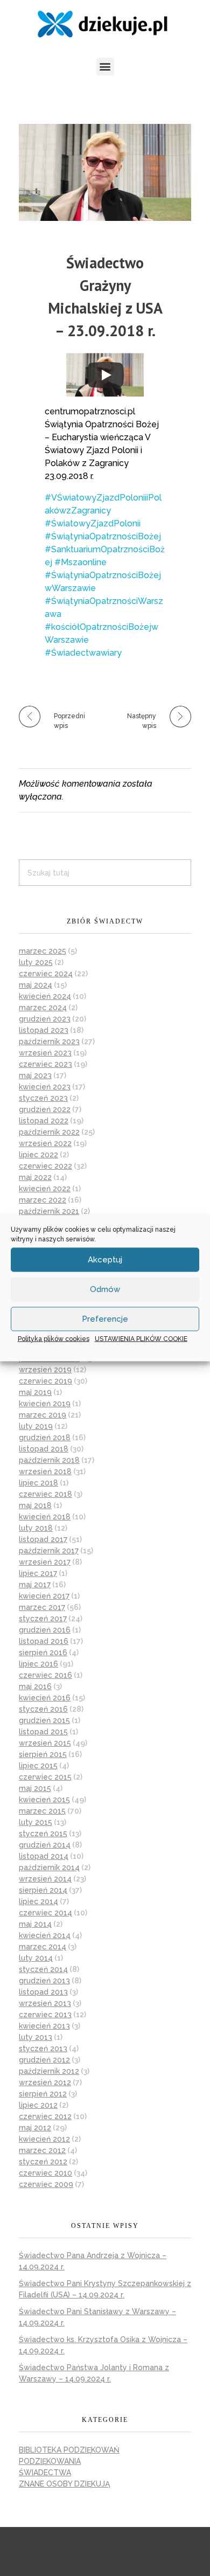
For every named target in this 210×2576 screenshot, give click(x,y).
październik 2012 (49, 2071)
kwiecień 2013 (44, 2026)
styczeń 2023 (43, 1098)
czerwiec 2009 (46, 2184)
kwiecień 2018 (45, 1517)
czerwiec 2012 (45, 2116)
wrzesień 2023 (45, 1053)
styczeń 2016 (43, 1709)
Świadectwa (45, 2473)
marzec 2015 (42, 1811)
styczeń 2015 (43, 1834)
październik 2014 (49, 1867)
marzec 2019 (43, 1415)
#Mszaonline (80, 562)
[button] (105, 67)
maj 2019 (35, 1392)
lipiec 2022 (38, 1155)
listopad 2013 (43, 1992)
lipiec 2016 (38, 1664)
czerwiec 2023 (45, 1064)
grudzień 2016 (45, 1630)
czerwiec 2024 (46, 974)
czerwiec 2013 (45, 2015)
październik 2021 (49, 1211)
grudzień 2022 (45, 1109)
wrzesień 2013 (45, 2003)
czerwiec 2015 (45, 1777)
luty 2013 (36, 2037)
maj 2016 (35, 1686)
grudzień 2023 (45, 1019)
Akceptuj (105, 1260)
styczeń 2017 (43, 1619)
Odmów (105, 1289)
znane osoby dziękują (64, 2484)
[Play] (106, 375)
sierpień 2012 (43, 2094)
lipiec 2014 (38, 1901)
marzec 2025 (43, 951)
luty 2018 (36, 1528)
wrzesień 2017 (45, 1562)
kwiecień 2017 (44, 1596)
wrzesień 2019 (45, 1370)
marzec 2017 (42, 1607)
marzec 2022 (43, 1200)
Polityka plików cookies (54, 1338)
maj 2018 (35, 1505)
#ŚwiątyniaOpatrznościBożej (103, 536)
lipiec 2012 (38, 2105)
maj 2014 (35, 1924)
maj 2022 (35, 1177)
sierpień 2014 (43, 1890)
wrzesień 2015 (45, 1743)
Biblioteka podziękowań (69, 2450)
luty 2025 (36, 962)
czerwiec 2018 (45, 1494)
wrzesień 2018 (45, 1471)
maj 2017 (35, 1585)
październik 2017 (49, 1551)
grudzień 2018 (45, 1438)
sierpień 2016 (43, 1652)
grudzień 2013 (44, 1981)
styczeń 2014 (43, 1969)
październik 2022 (49, 1132)
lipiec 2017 (38, 1573)
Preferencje (105, 1319)
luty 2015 (36, 1822)
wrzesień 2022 (45, 1143)
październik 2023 (49, 1041)
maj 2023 (35, 1075)
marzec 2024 (43, 1008)
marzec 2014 (43, 1947)
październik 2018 (49, 1460)
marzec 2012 (42, 2150)
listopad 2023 (44, 1030)
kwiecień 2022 (45, 1189)
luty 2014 (36, 1958)
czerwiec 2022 (45, 1166)
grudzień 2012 (44, 2060)
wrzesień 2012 (45, 2082)
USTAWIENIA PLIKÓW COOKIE (141, 1338)
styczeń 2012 (43, 2162)
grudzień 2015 (44, 1720)
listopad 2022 (44, 1121)
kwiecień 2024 (45, 996)
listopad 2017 (43, 1539)
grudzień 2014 (45, 1845)
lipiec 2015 (38, 1766)
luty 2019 (36, 1426)
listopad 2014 (44, 1856)
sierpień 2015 (43, 1754)
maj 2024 (36, 985)
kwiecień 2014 (45, 1935)
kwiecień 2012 (44, 2139)
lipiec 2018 (38, 1483)
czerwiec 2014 (45, 1913)
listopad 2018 (44, 1449)
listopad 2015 (43, 1732)
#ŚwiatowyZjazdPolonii (93, 523)
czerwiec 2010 (45, 2173)
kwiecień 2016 (45, 1698)
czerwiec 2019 (45, 1381)
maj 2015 (35, 1788)
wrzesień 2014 (45, 1879)
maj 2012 (35, 2128)
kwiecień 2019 (45, 1404)
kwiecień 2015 (44, 1800)
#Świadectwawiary (83, 653)
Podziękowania (50, 2461)
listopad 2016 (44, 1641)
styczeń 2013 (43, 2049)
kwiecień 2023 (45, 1087)
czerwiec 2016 (45, 1675)
